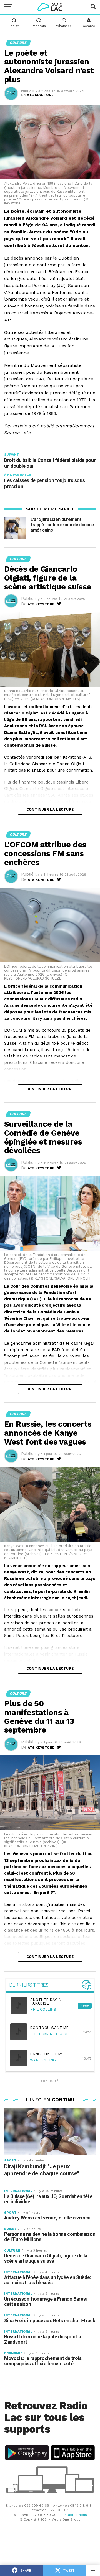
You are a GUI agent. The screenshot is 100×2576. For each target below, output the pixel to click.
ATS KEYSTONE (40, 95)
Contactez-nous (74, 2515)
